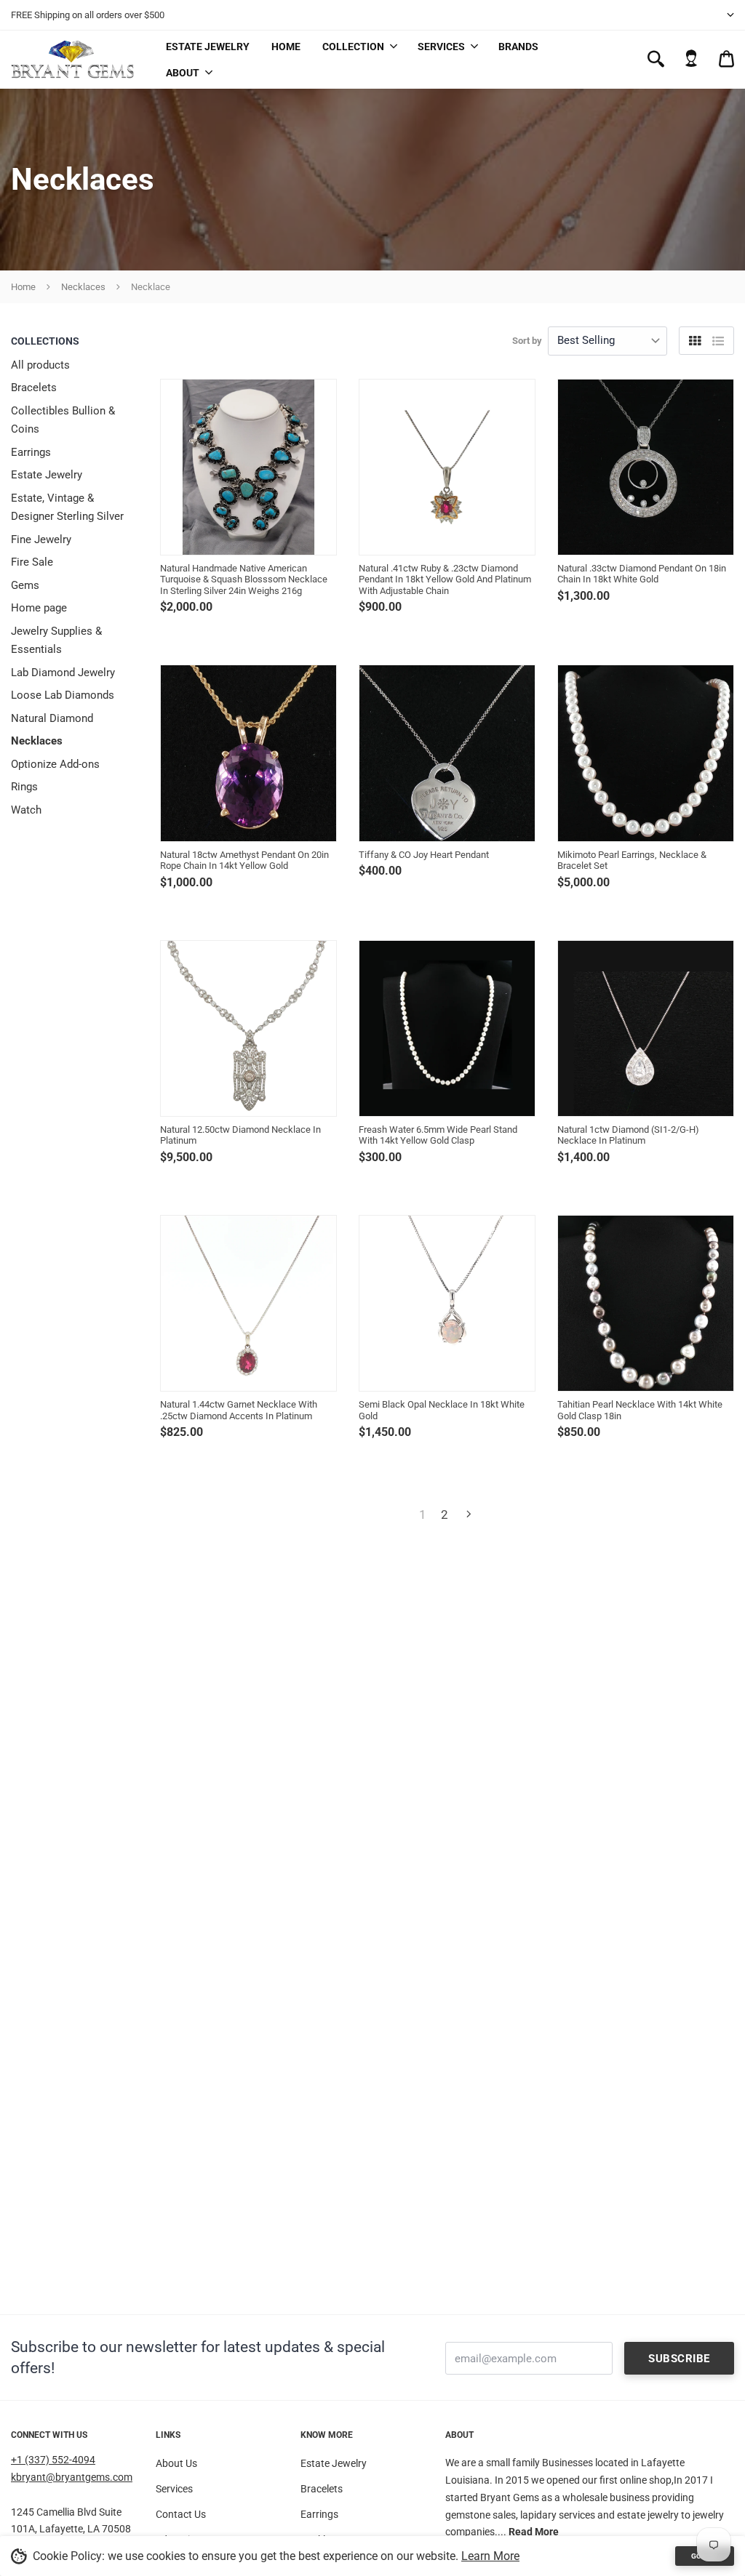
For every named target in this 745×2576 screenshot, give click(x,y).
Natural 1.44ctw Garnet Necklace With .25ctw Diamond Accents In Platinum (239, 1410)
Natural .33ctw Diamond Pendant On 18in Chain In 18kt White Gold (642, 574)
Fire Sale (32, 562)
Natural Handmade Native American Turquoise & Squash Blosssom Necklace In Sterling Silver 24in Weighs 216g (244, 579)
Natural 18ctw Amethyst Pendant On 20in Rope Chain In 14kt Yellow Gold (244, 860)
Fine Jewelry (41, 539)
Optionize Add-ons (55, 764)
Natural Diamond (52, 718)
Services (441, 47)
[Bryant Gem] (73, 59)
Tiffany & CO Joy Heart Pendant (424, 855)
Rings (24, 787)
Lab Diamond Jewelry (63, 673)
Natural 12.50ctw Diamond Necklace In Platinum (240, 1135)
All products (40, 365)
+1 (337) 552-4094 (53, 2460)
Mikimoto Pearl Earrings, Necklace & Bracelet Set (632, 860)
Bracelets (34, 388)
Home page (39, 608)
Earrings (31, 452)
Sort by (527, 341)
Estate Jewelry (208, 47)
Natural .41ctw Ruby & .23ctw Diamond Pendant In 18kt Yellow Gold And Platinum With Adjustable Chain (445, 579)
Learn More (490, 2556)
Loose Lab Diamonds (63, 695)
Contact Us (181, 2514)
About (183, 73)
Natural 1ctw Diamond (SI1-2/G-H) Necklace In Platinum (628, 1135)
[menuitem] (359, 46)
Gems (25, 585)
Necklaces (83, 287)
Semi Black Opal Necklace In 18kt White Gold (442, 1410)
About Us (176, 2463)
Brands (518, 47)
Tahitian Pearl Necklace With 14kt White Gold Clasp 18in (640, 1410)
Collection (353, 47)
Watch (26, 810)
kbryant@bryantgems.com (72, 2477)
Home (286, 47)
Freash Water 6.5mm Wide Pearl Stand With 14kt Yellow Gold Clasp (438, 1135)
